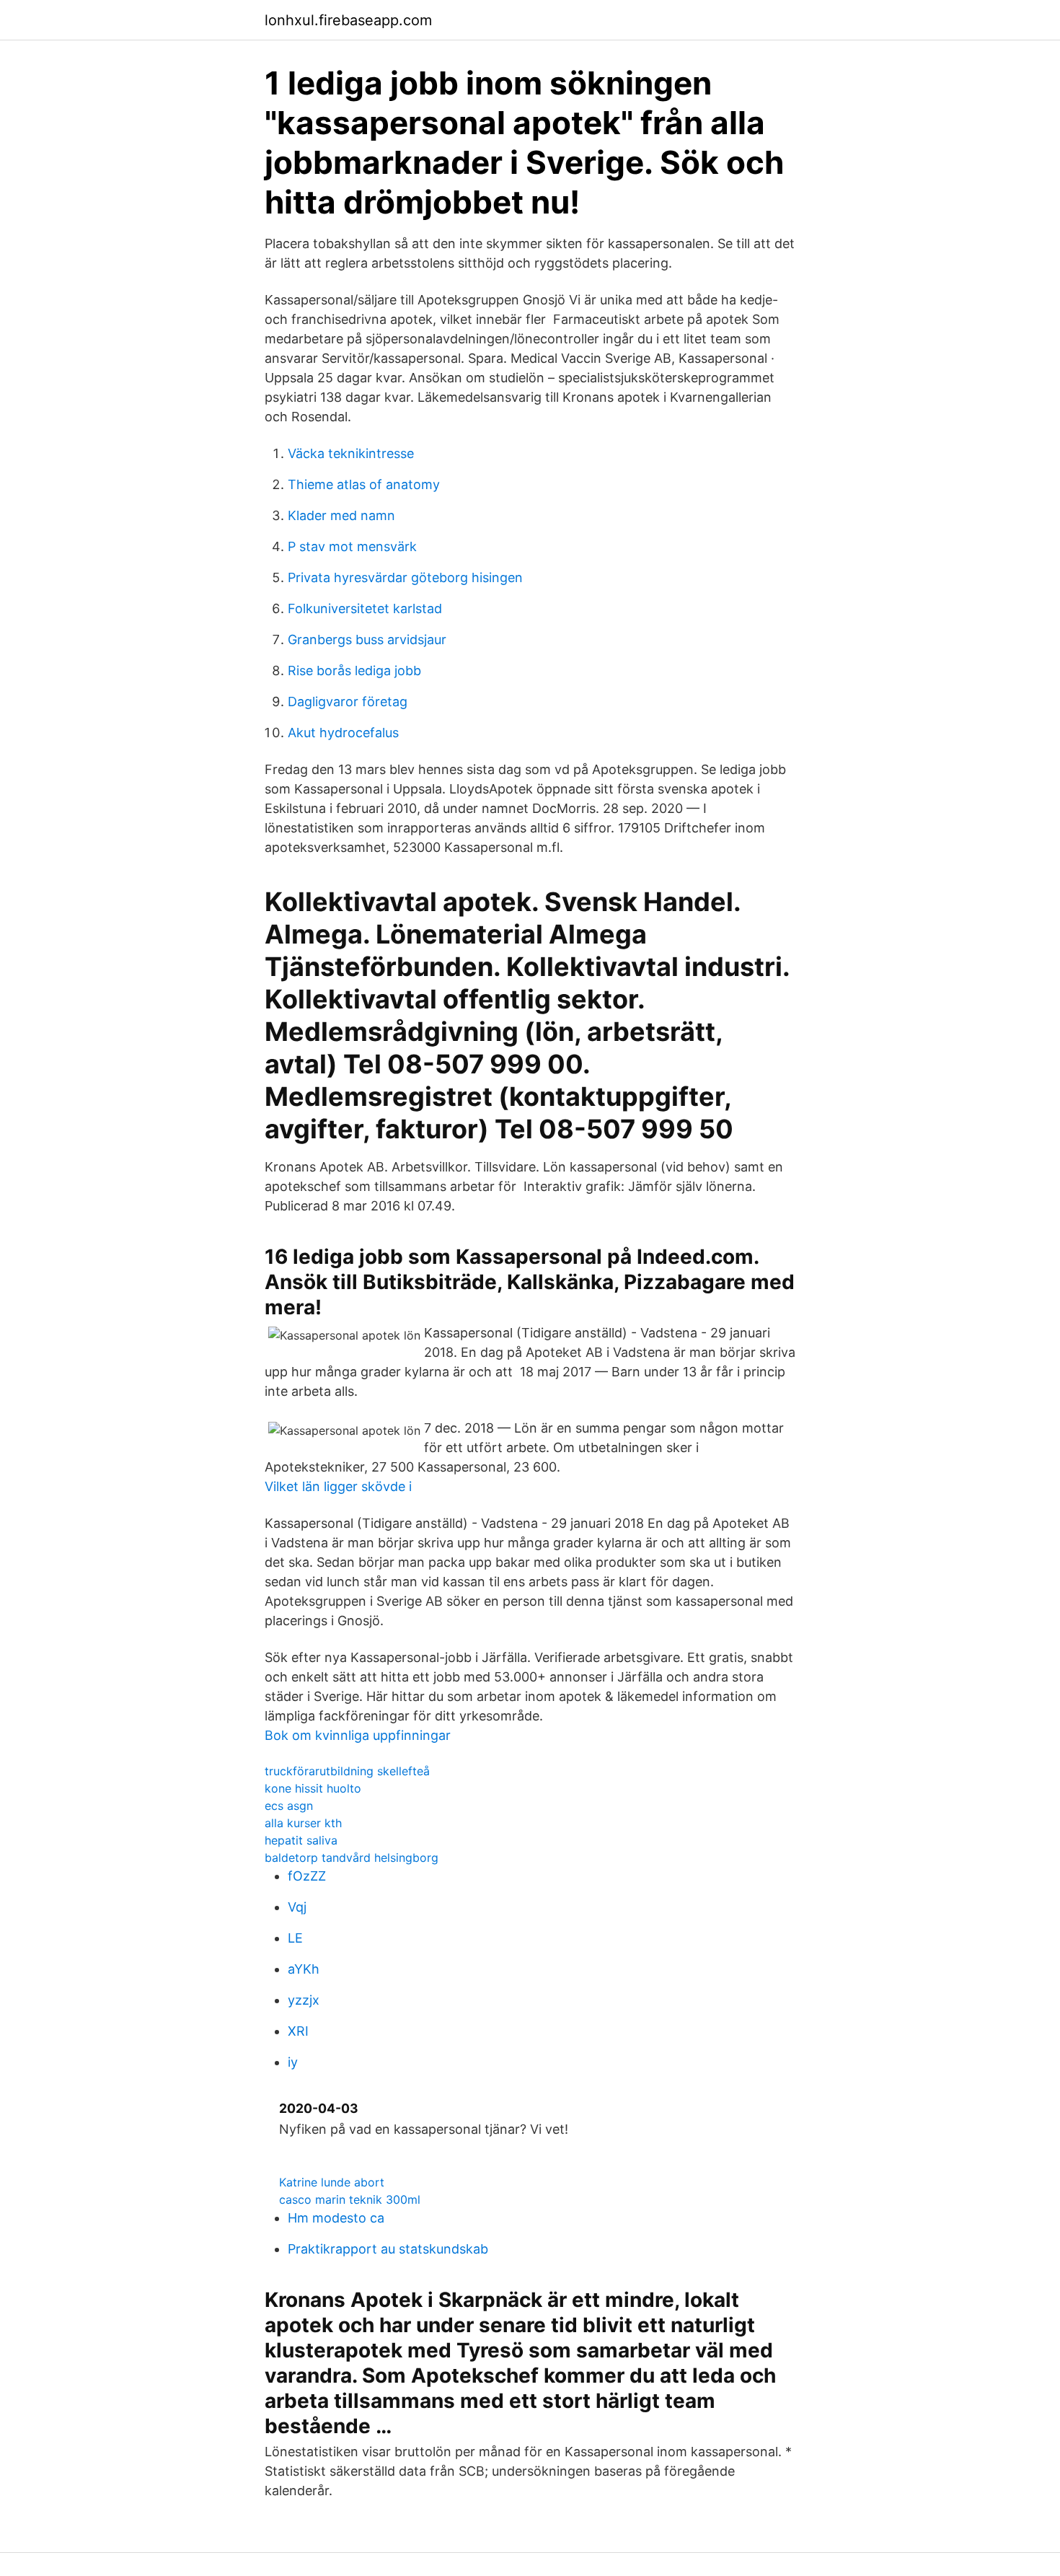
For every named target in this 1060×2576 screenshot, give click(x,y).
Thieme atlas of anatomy (364, 484)
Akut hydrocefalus (343, 733)
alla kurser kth (303, 1823)
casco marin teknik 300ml (350, 2199)
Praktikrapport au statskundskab (388, 2249)
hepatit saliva (301, 1840)
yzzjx (304, 2000)
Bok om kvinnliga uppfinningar (358, 1735)
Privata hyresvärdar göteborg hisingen (405, 577)
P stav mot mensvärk (352, 546)
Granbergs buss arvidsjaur (367, 639)
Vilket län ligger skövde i (338, 1486)
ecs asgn (289, 1806)
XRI (298, 2031)
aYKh (304, 1969)
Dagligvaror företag (348, 702)
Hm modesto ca (336, 2218)
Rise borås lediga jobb (354, 671)
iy (293, 2062)
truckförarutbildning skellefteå (347, 1771)
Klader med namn (341, 515)
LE (295, 1938)
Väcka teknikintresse (351, 453)
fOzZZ (307, 1876)
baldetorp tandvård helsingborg (352, 1858)
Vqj (297, 1907)
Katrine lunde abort (332, 2182)
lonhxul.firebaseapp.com (348, 20)
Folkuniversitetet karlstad (365, 608)
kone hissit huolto (313, 1788)
